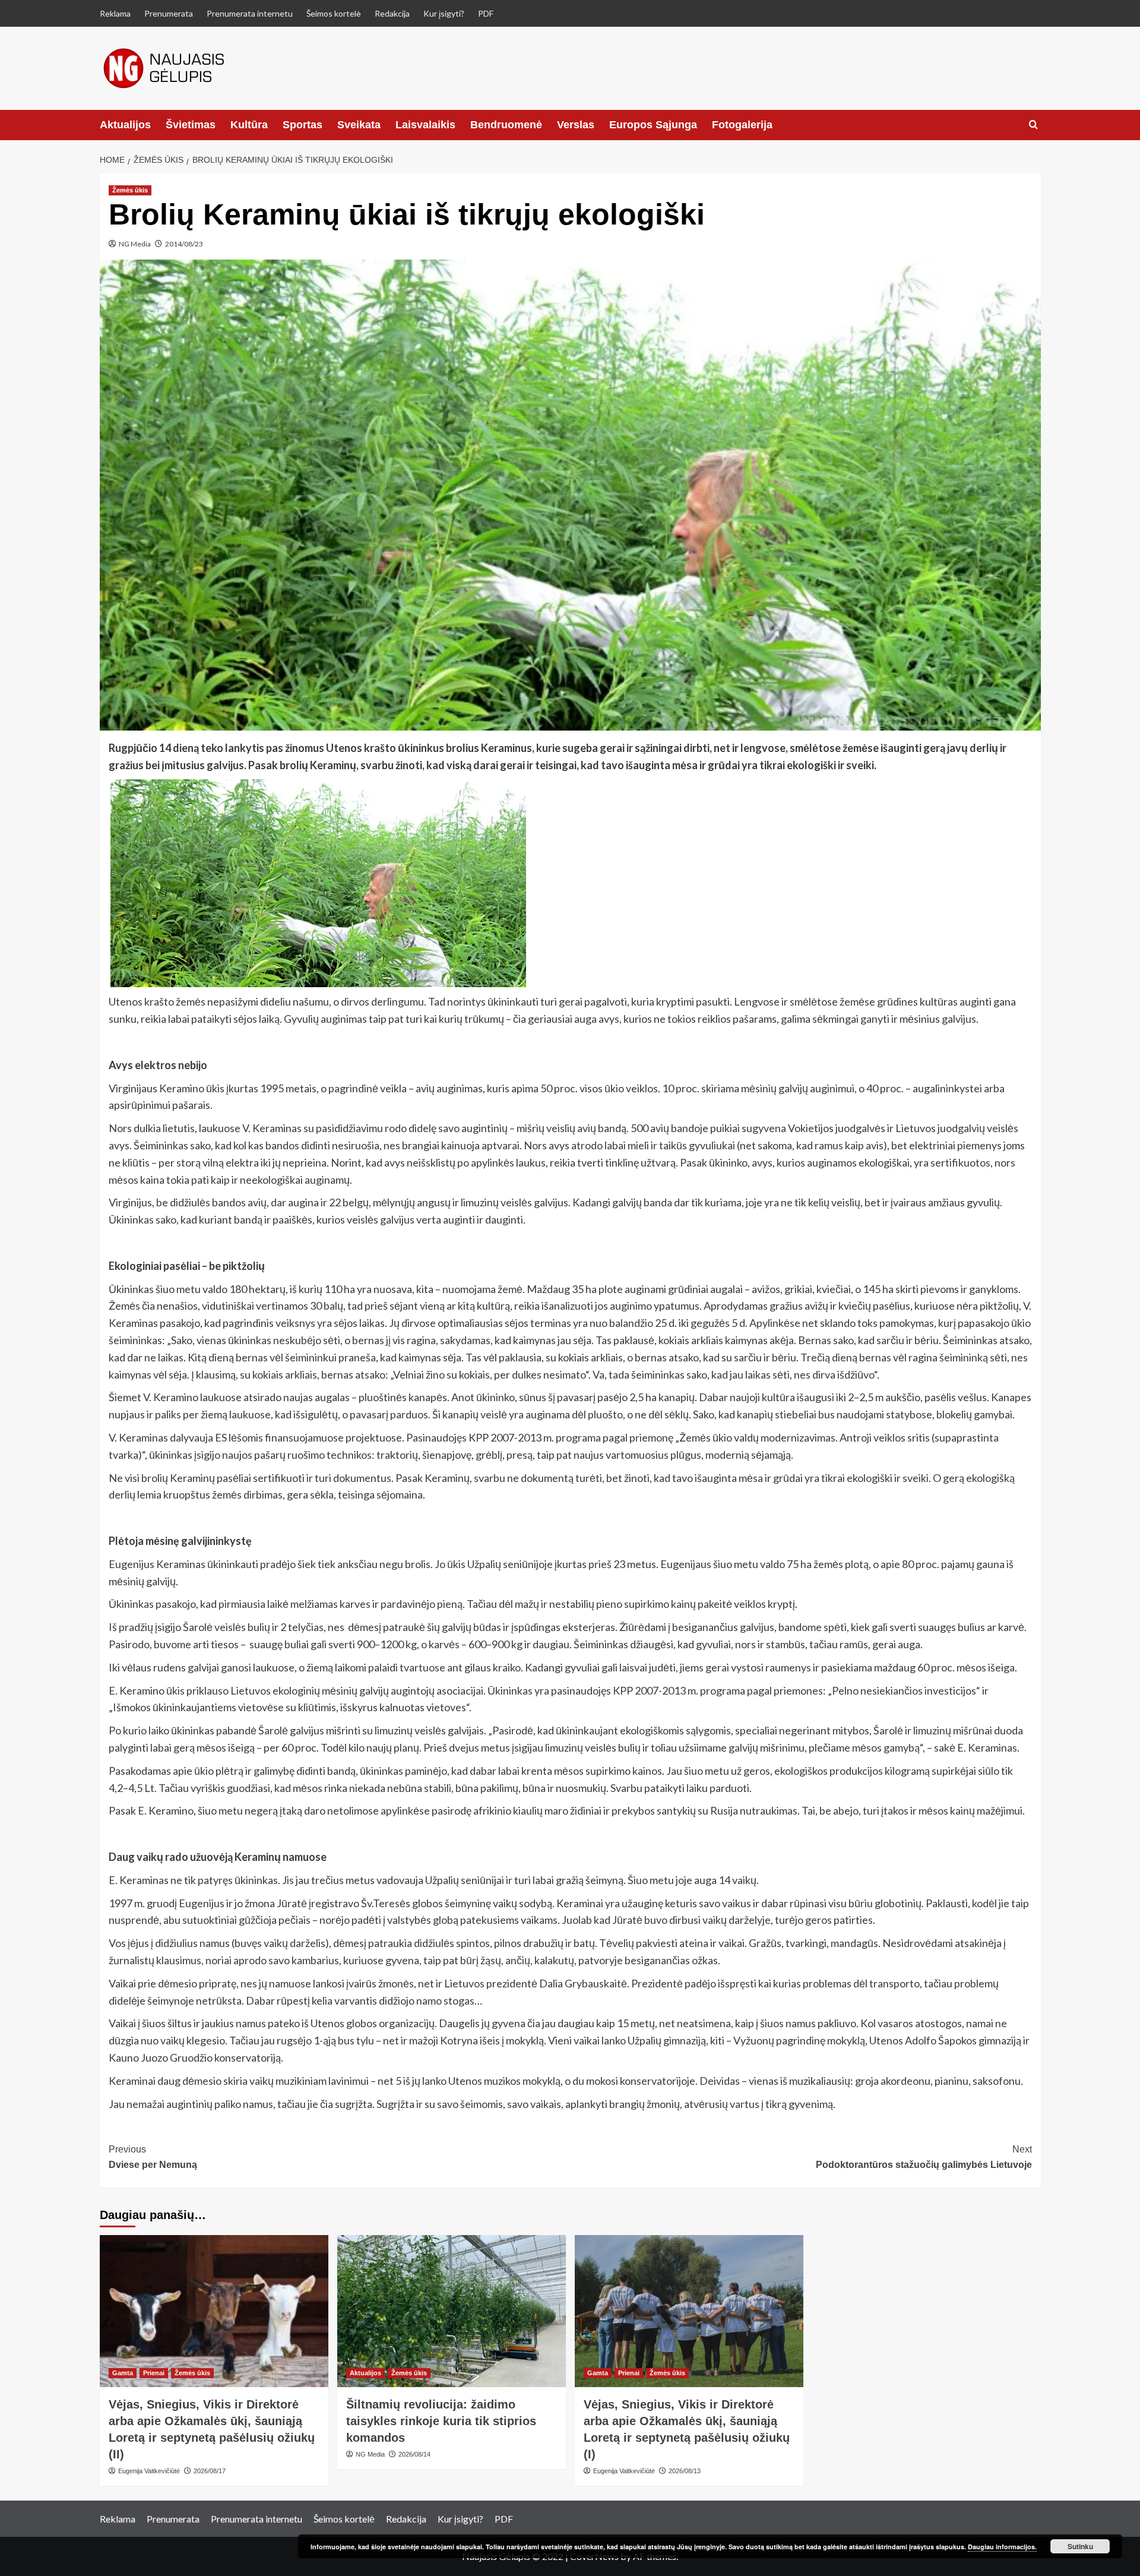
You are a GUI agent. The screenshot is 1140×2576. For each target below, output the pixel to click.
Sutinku (1080, 2546)
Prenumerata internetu (250, 13)
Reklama (115, 13)
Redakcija (392, 13)
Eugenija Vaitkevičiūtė (149, 2471)
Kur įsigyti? (444, 13)
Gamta (123, 2373)
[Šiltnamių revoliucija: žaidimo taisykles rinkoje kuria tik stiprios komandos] (452, 2311)
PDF (486, 13)
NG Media (135, 244)
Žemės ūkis (130, 190)
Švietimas (191, 125)
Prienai (154, 2373)
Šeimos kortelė (334, 13)
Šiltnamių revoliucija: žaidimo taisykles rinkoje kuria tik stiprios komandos (441, 2421)
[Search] (1033, 125)
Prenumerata (169, 13)
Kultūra (249, 125)
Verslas (576, 125)
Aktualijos (125, 125)
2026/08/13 (685, 2471)
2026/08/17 (210, 2471)
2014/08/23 (184, 244)
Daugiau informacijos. (1002, 2547)
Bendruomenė (506, 125)
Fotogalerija (742, 125)
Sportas (303, 125)
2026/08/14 (414, 2454)
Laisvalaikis (425, 125)
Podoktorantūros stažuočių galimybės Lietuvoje (924, 2157)
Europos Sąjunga (653, 125)
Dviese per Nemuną (153, 2157)
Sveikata (359, 125)
